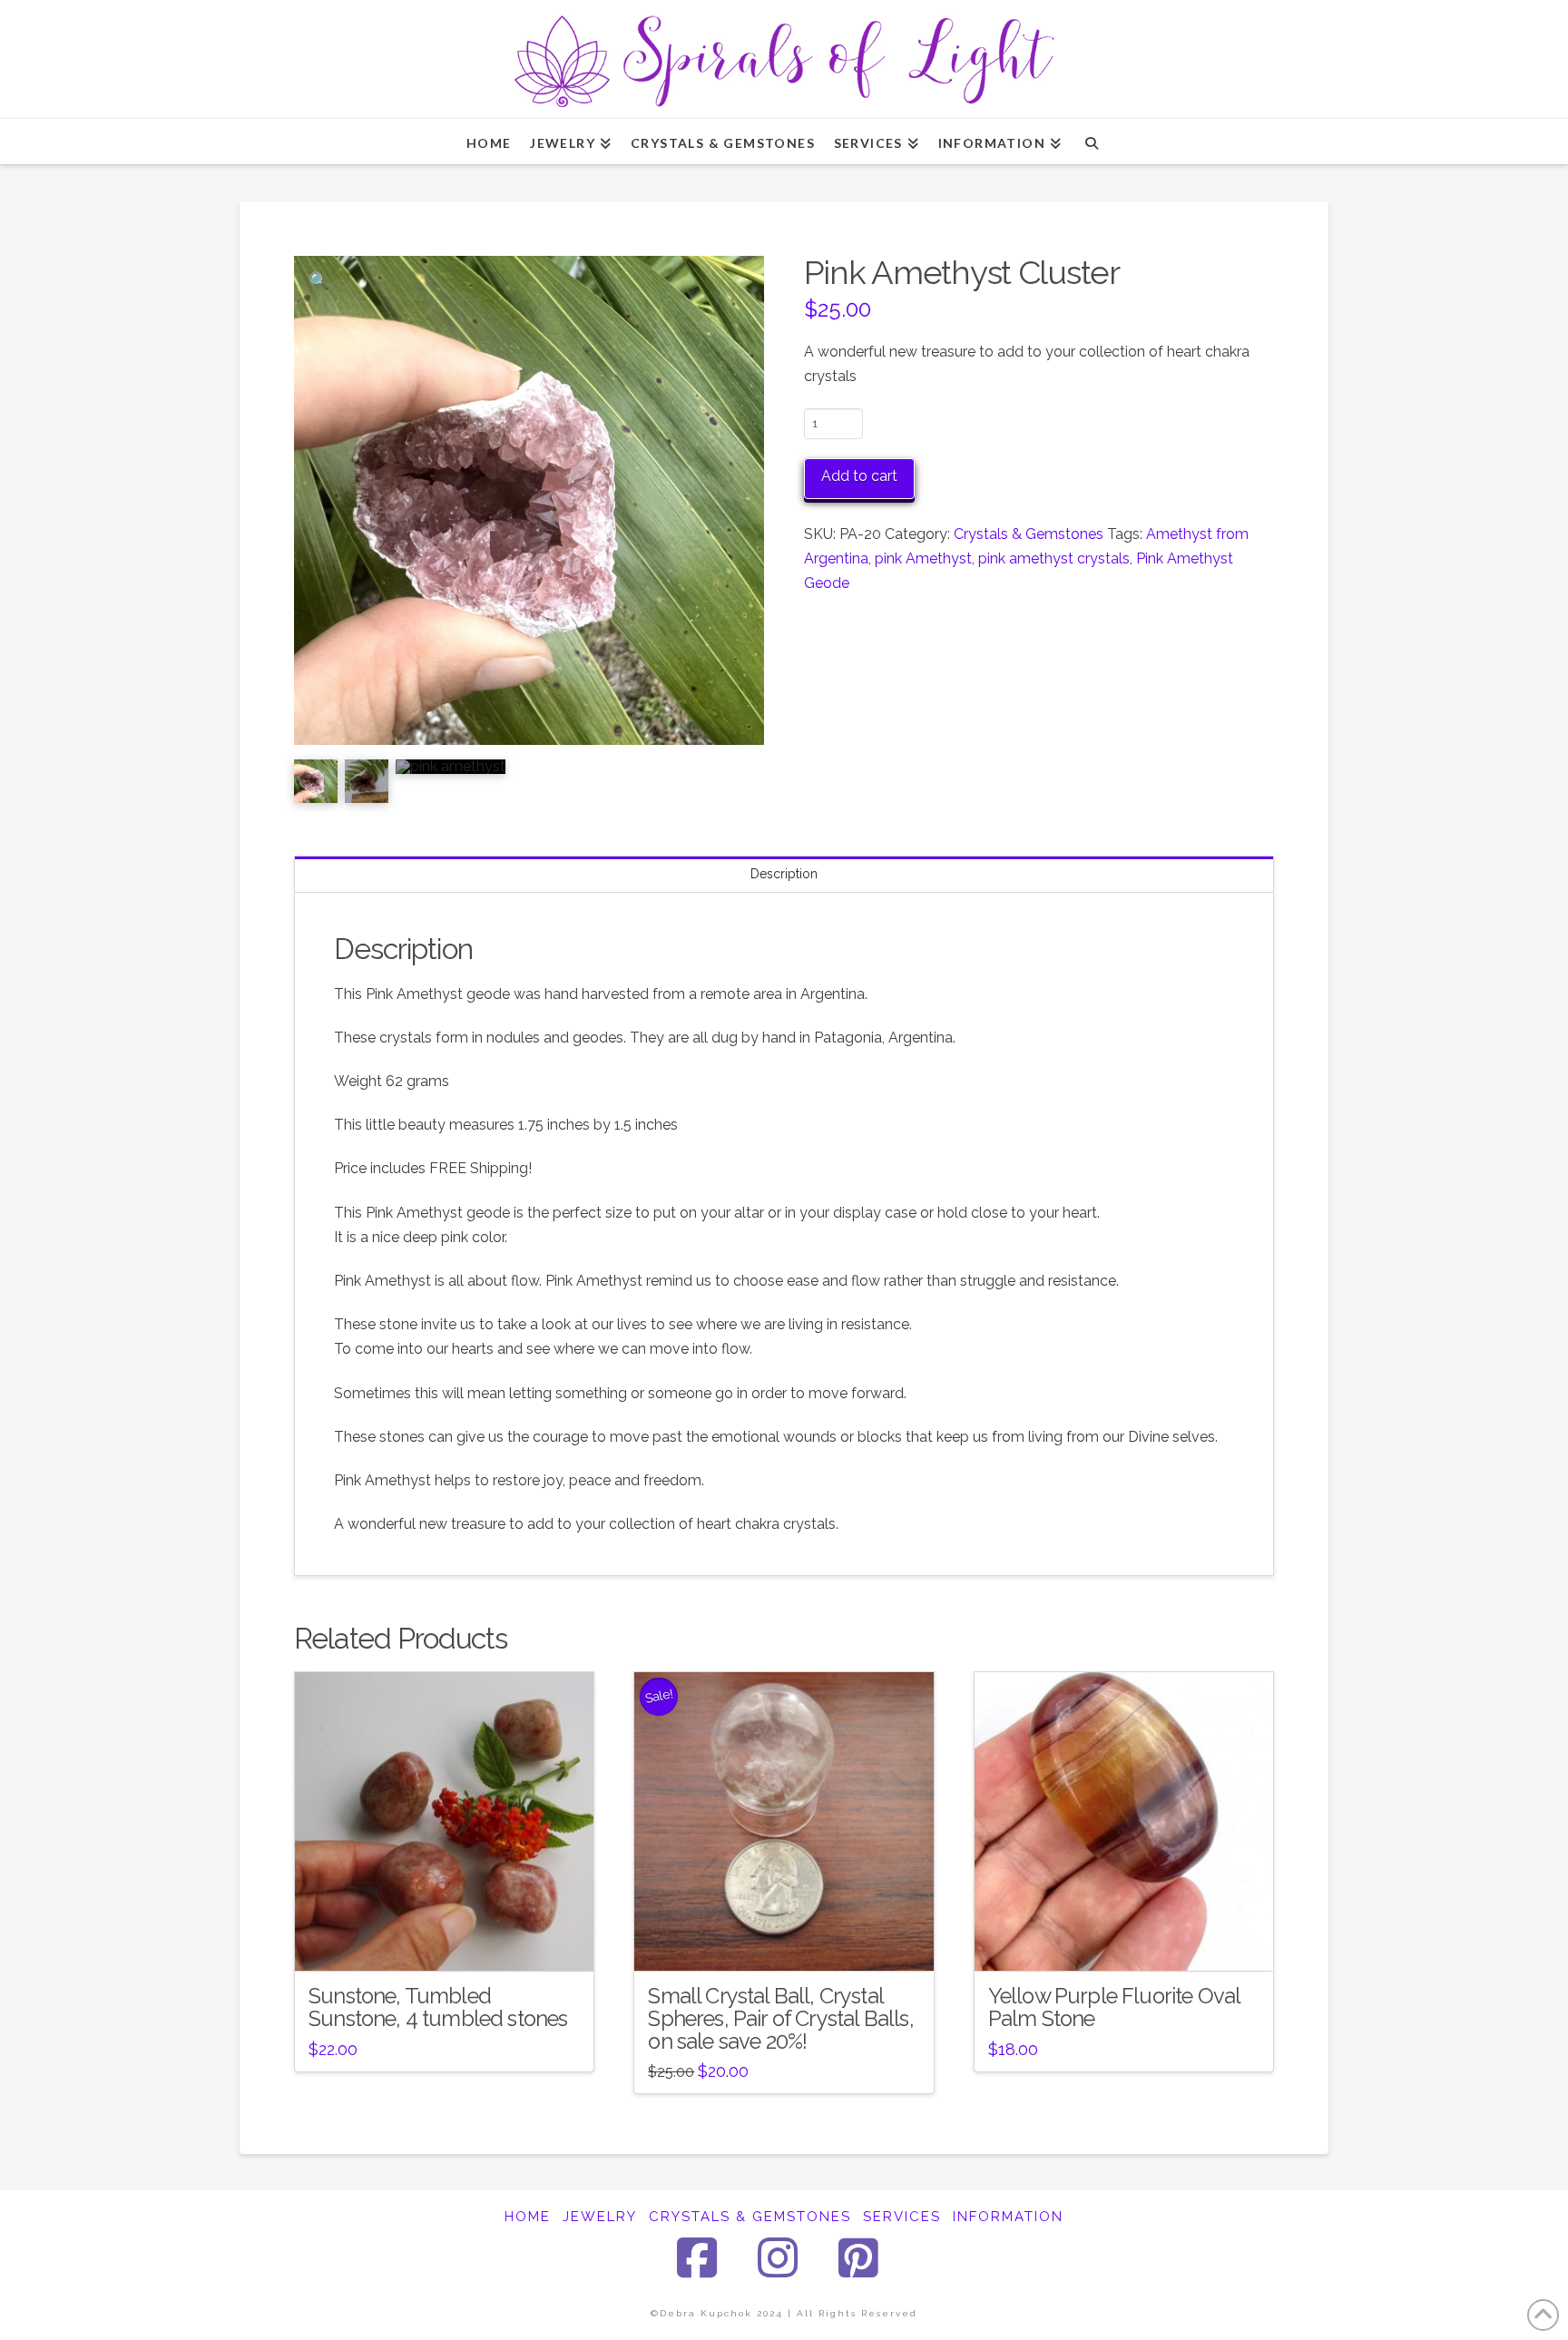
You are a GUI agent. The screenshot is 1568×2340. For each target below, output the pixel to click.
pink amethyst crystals (1054, 558)
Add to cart (859, 476)
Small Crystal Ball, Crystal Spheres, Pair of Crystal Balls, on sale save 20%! (780, 2019)
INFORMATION (1008, 2217)
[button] (319, 281)
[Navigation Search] (1091, 142)
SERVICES (902, 2217)
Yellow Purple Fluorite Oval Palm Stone (1114, 2007)
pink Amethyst (923, 558)
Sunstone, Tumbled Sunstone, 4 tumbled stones (438, 2007)
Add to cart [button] (452, 1941)
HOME (528, 2217)
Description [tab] (784, 874)
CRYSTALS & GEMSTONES (750, 2217)
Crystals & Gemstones (1029, 534)
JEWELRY (600, 2217)
